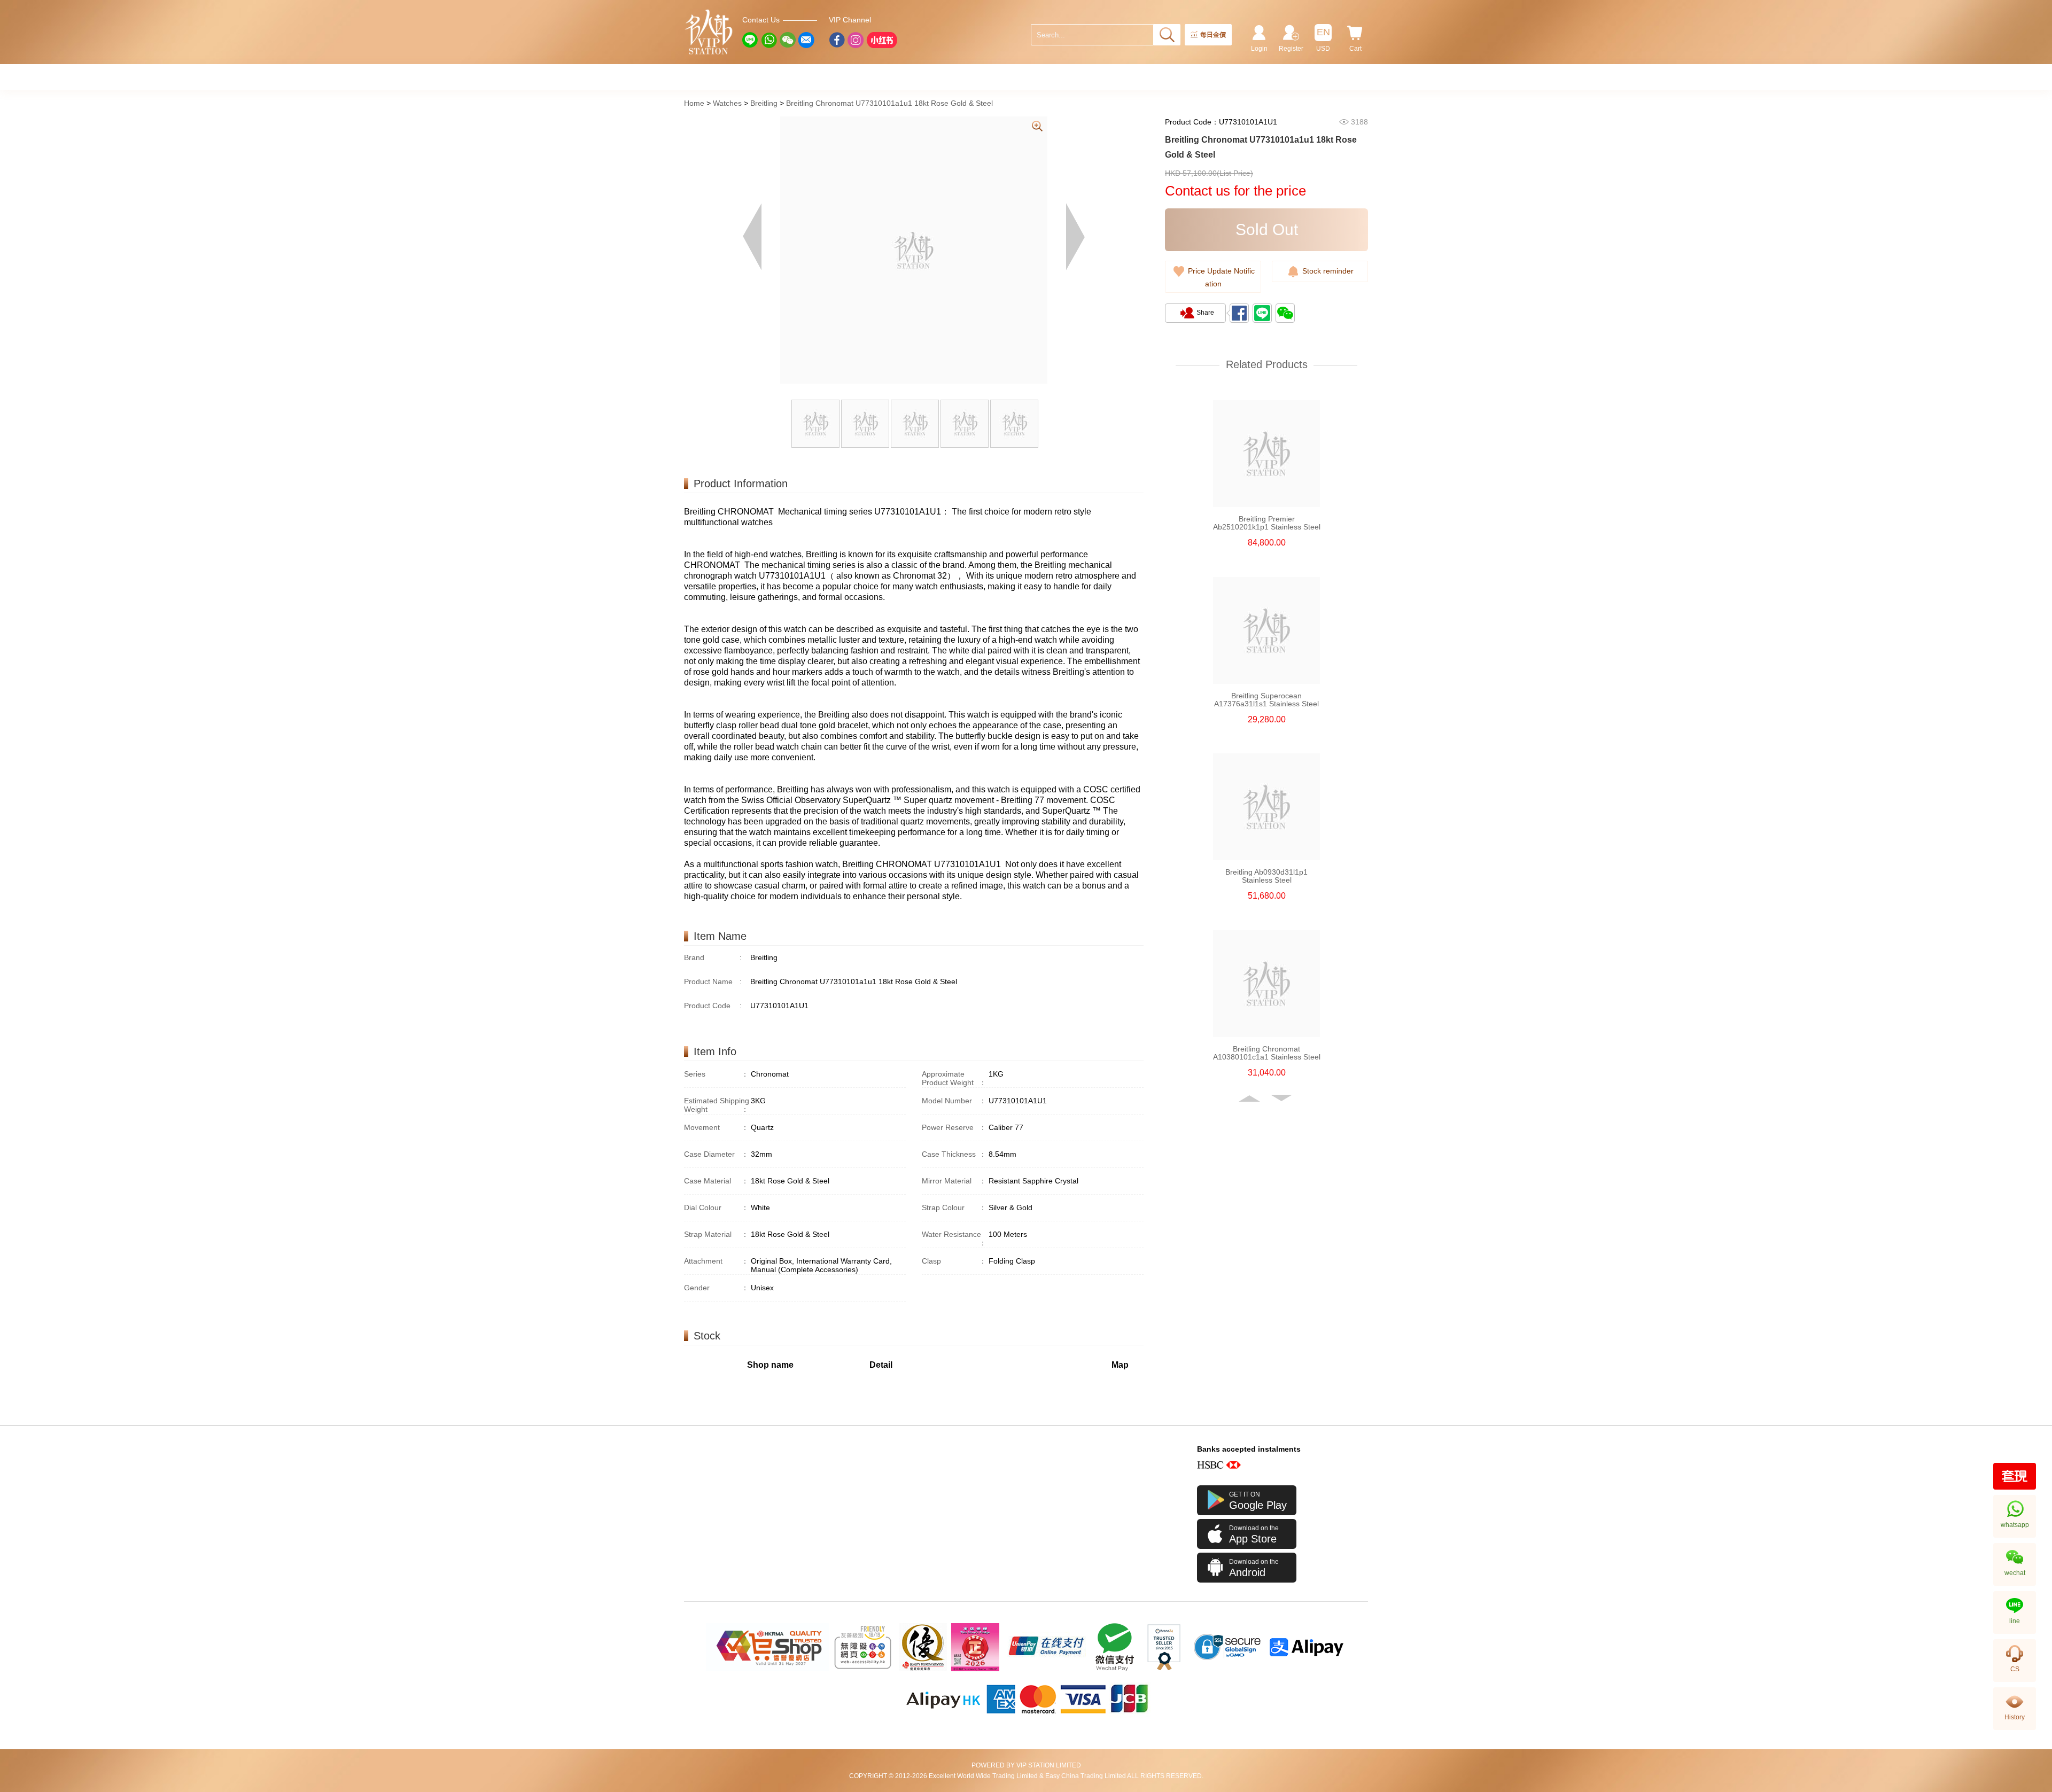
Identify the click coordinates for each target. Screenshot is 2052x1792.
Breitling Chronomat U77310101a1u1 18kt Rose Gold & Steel (889, 103)
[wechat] (788, 40)
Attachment (716, 1261)
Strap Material (716, 1234)
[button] (1250, 1098)
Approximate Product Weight (954, 1078)
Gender (716, 1288)
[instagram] (856, 40)
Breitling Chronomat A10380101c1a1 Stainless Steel (1267, 1053)
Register (1291, 49)
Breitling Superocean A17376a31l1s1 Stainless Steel (1266, 700)
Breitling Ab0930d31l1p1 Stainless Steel (1266, 876)
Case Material (716, 1181)
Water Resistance (954, 1238)
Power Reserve (954, 1127)
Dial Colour (716, 1207)
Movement (716, 1127)
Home (694, 103)
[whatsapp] (769, 40)
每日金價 (1213, 35)
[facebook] (837, 40)
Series (716, 1074)
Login (1259, 49)
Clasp (954, 1261)
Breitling (764, 103)
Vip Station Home (709, 32)
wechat (2015, 1573)
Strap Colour (954, 1207)
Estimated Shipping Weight (717, 1105)
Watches (727, 103)
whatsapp (2015, 1525)
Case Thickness (954, 1154)
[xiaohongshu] (882, 40)
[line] (750, 40)
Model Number (954, 1101)
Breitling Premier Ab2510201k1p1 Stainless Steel (1267, 523)
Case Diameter (716, 1154)
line (2015, 1621)
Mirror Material (954, 1181)
